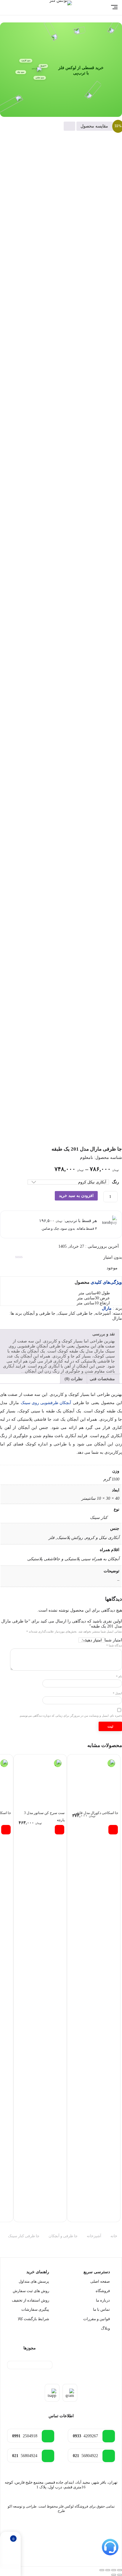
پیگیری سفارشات (35, 2309)
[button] (113, 1830)
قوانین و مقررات (97, 2319)
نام (119, 1676)
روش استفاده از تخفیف (30, 2300)
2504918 (25, 2436)
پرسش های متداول (34, 2281)
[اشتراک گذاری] (108, 2570)
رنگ (115, 1182)
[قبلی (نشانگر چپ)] (120, 2575)
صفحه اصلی (100, 2281)
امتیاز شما (113, 1640)
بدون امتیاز (113, 1257)
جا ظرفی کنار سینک (75, 1313)
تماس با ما (101, 2309)
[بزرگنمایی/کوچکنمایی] (120, 2570)
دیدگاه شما (114, 1645)
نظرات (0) (74, 1379)
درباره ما (103, 2300)
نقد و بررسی (104, 1334)
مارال (117, 1318)
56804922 (85, 2456)
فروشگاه (103, 2291)
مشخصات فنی (102, 1379)
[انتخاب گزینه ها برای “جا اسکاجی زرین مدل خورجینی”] (6, 1830)
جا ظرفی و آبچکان (39, 1313)
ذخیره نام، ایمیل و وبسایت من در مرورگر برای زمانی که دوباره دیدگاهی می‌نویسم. (70, 1716)
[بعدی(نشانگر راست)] (114, 2575)
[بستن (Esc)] (102, 2570)
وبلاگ (105, 2328)
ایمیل (117, 1693)
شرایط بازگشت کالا (33, 2319)
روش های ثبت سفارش (31, 2291)
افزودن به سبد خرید (76, 1196)
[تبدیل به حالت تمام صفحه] (114, 2570)
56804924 (25, 2456)
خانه (114, 2236)
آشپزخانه (103, 1313)
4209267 (85, 2436)
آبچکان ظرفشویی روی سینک (46, 1403)
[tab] (102, 1379)
